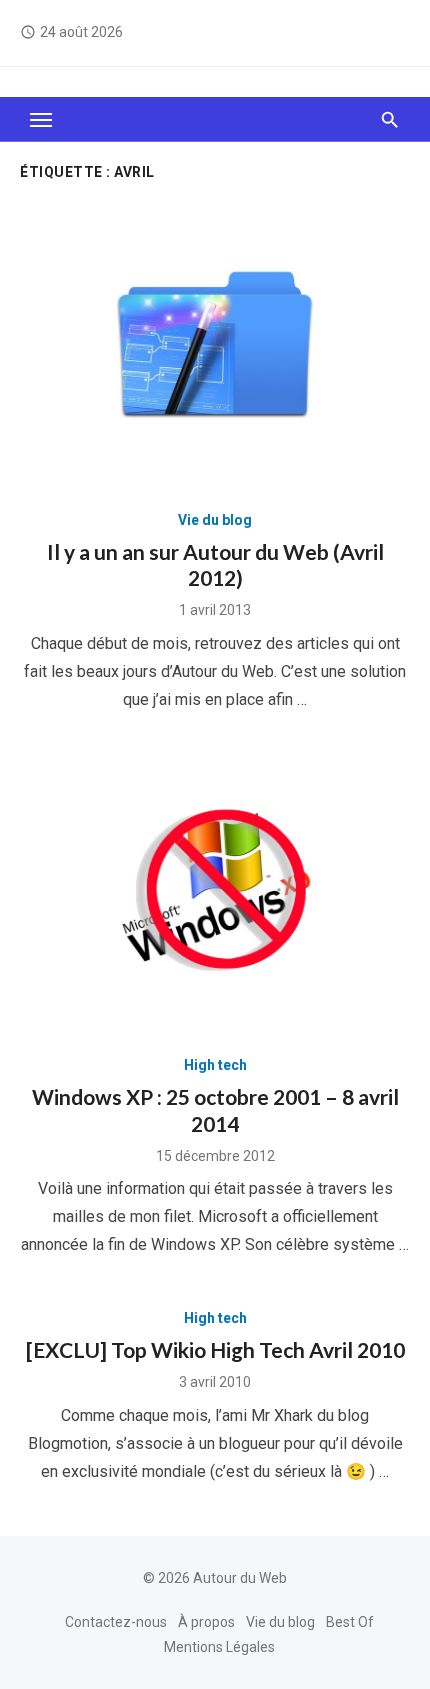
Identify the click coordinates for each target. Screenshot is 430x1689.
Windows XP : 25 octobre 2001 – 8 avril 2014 (215, 1109)
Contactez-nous (116, 1622)
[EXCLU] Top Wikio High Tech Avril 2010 (215, 1349)
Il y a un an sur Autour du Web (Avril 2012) (215, 564)
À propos (206, 1622)
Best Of (350, 1622)
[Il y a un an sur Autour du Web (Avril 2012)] (215, 344)
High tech (215, 1065)
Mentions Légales (219, 1647)
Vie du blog (215, 520)
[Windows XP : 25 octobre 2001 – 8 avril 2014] (215, 890)
